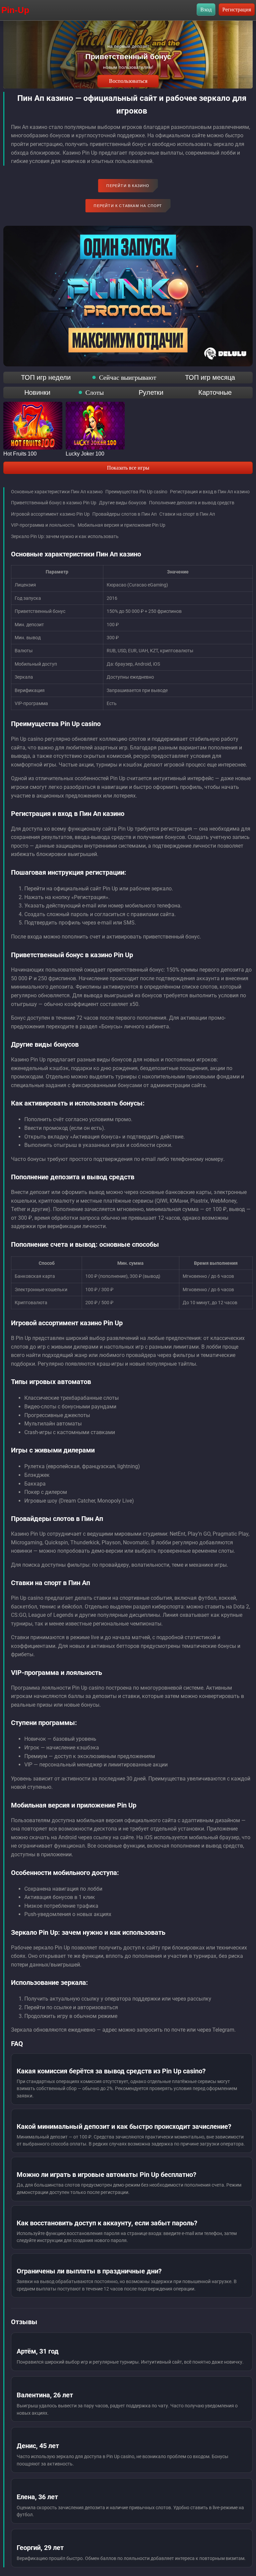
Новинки (37, 392)
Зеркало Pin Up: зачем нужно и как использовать (65, 536)
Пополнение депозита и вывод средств (192, 503)
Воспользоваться (128, 81)
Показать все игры (128, 468)
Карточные (215, 392)
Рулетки (151, 392)
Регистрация (237, 10)
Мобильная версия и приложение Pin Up (121, 525)
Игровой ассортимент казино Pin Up (50, 514)
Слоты (94, 392)
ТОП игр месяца (210, 377)
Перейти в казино (128, 186)
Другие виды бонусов (123, 503)
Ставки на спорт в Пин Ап (187, 514)
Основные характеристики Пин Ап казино (57, 492)
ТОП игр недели (46, 377)
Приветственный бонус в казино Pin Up (54, 503)
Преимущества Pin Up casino (136, 492)
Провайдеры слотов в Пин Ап (124, 514)
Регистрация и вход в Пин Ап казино (210, 492)
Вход (206, 10)
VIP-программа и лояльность (43, 525)
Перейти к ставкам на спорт (128, 206)
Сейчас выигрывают (128, 377)
